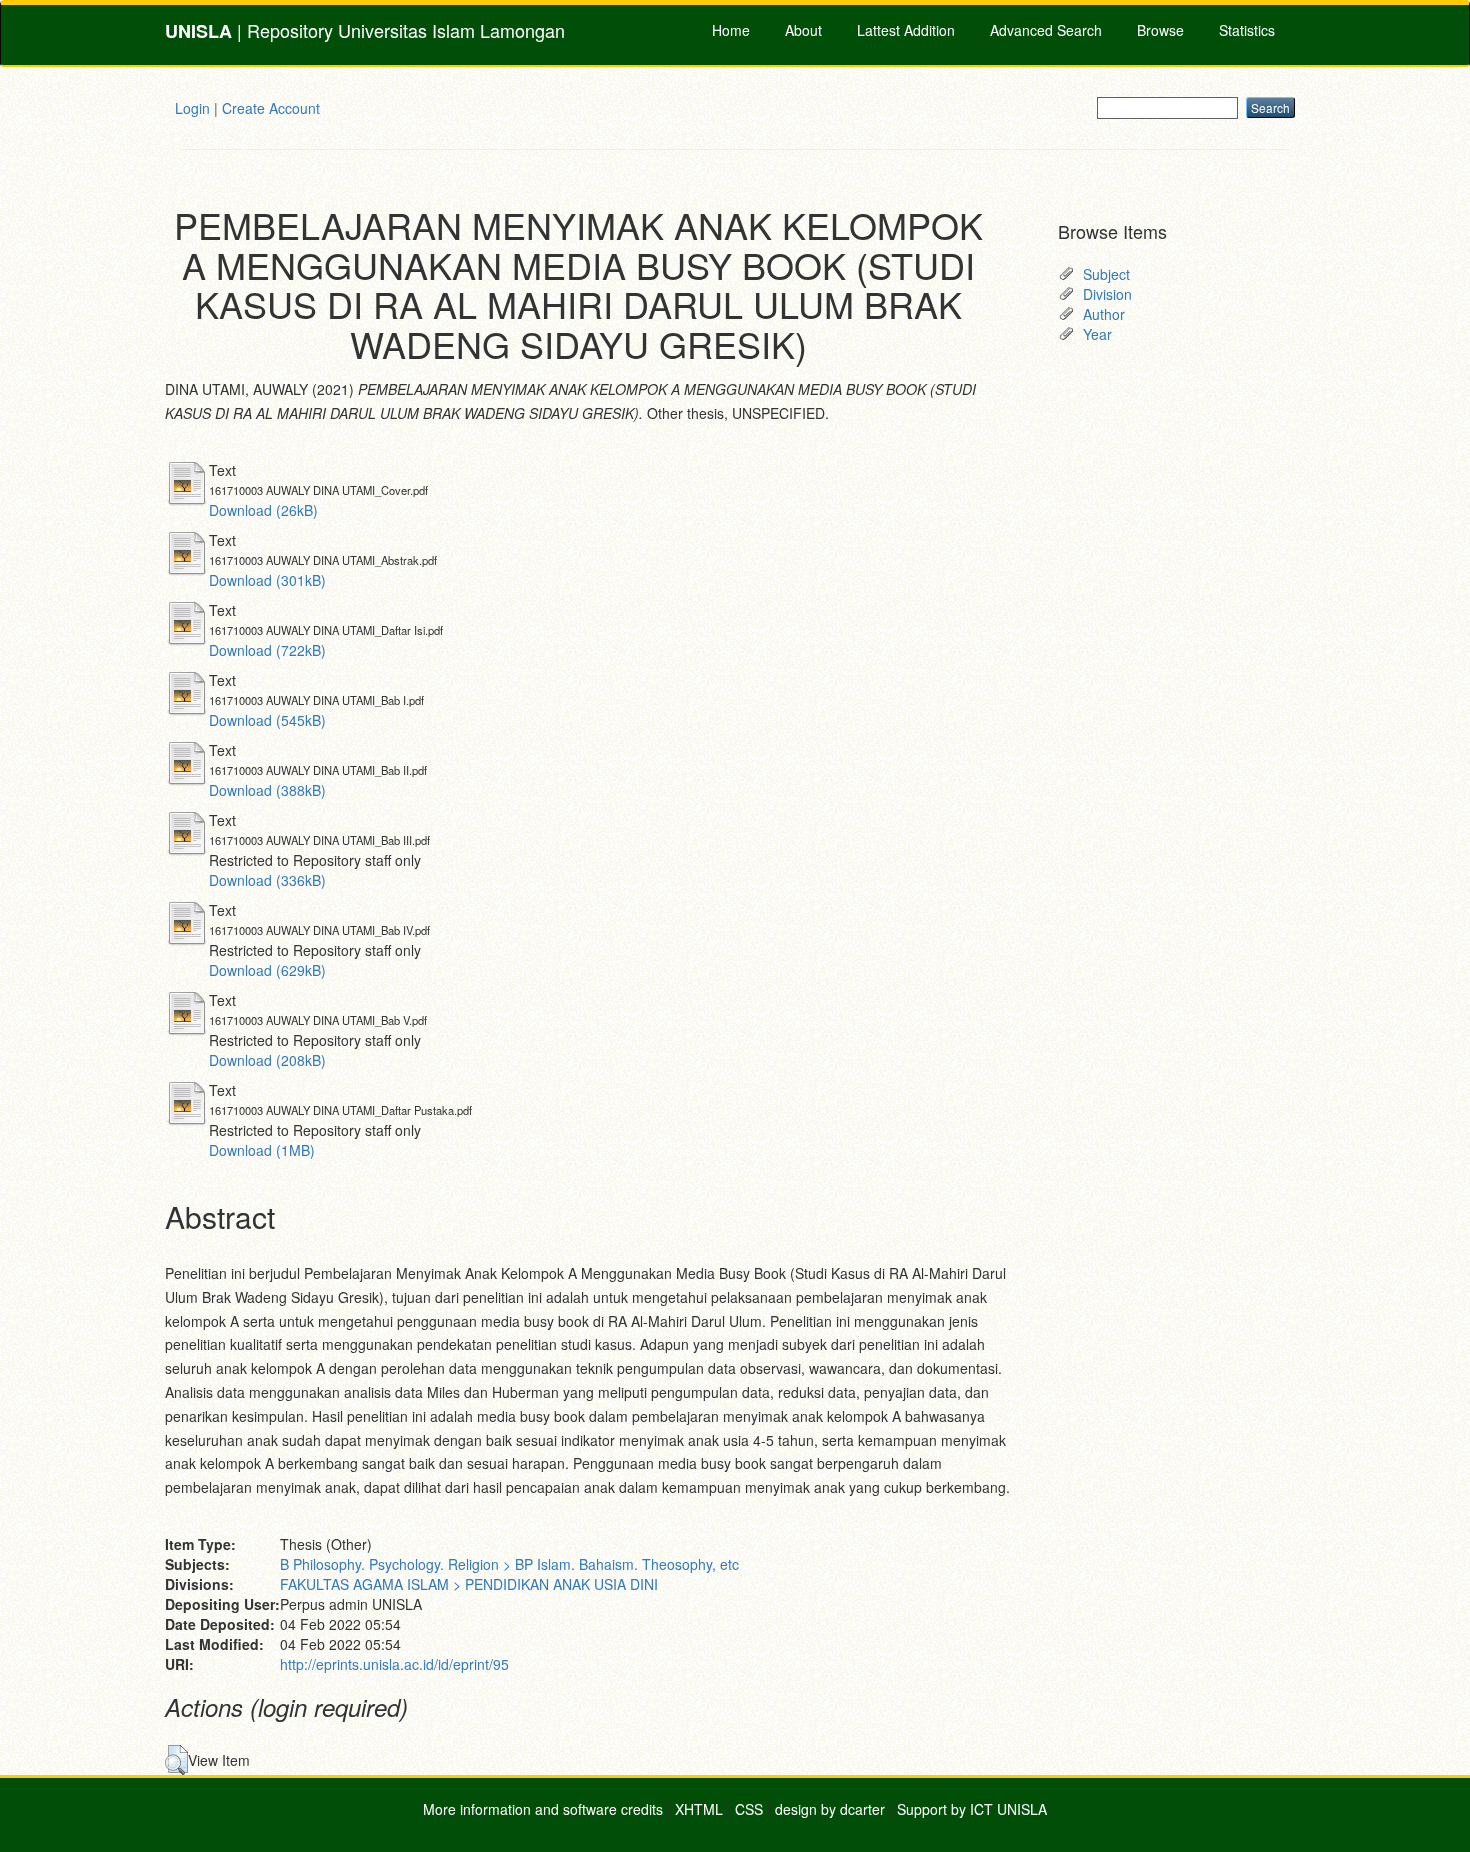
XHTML (699, 1809)
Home (731, 30)
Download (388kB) (267, 790)
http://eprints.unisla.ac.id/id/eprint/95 (394, 1664)
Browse (1160, 30)
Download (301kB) (267, 580)
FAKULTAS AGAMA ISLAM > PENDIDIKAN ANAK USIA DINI (469, 1584)
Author (1104, 314)
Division (1107, 294)
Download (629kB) (267, 970)
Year (1097, 334)
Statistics (1247, 30)
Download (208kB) (267, 1060)
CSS (749, 1809)
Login (192, 108)
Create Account (271, 108)
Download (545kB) (267, 720)
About (803, 30)
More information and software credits (543, 1809)
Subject (1106, 274)
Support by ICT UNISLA (972, 1809)
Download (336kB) (267, 880)
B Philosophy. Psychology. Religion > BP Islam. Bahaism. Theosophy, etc (509, 1564)
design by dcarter (830, 1809)
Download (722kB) (267, 650)
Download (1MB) (262, 1150)
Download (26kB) (263, 510)
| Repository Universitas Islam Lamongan (365, 30)
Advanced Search (1046, 30)
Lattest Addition (906, 30)
